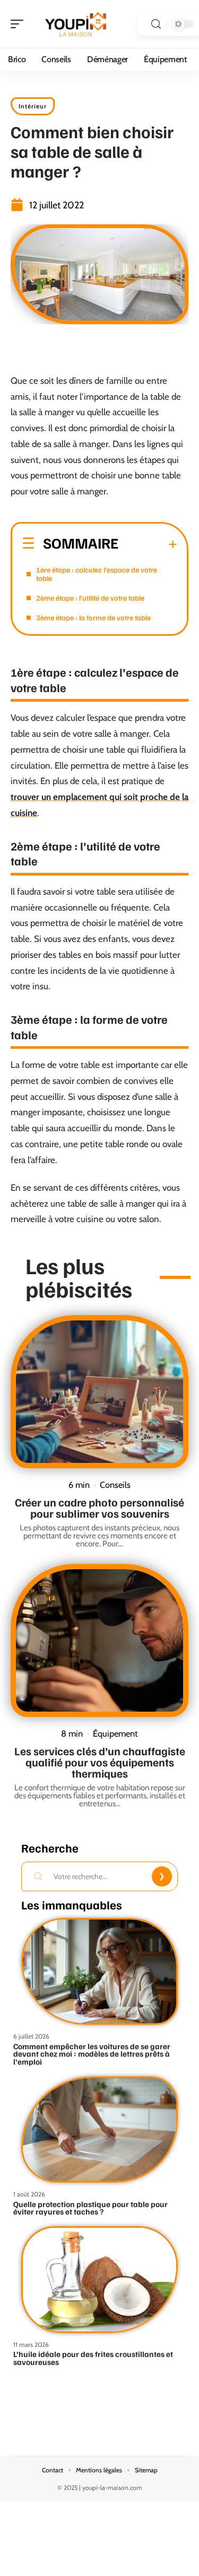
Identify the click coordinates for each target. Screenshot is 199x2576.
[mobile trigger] (20, 24)
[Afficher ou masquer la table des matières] (148, 544)
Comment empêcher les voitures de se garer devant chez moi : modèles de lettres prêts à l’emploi (92, 2054)
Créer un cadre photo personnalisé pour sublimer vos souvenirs (99, 1508)
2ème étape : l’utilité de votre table (90, 598)
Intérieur (33, 106)
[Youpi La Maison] (76, 24)
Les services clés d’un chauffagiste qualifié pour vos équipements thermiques (100, 1762)
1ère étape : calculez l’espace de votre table (97, 574)
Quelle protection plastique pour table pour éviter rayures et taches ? (90, 2208)
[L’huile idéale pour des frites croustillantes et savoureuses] (99, 2280)
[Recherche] (156, 24)
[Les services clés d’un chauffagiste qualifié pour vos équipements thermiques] (99, 1640)
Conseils (115, 1485)
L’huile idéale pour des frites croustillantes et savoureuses (93, 2358)
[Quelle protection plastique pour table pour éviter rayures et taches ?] (99, 2130)
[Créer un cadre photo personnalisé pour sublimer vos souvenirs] (99, 1392)
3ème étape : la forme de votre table (93, 617)
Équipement (115, 1733)
